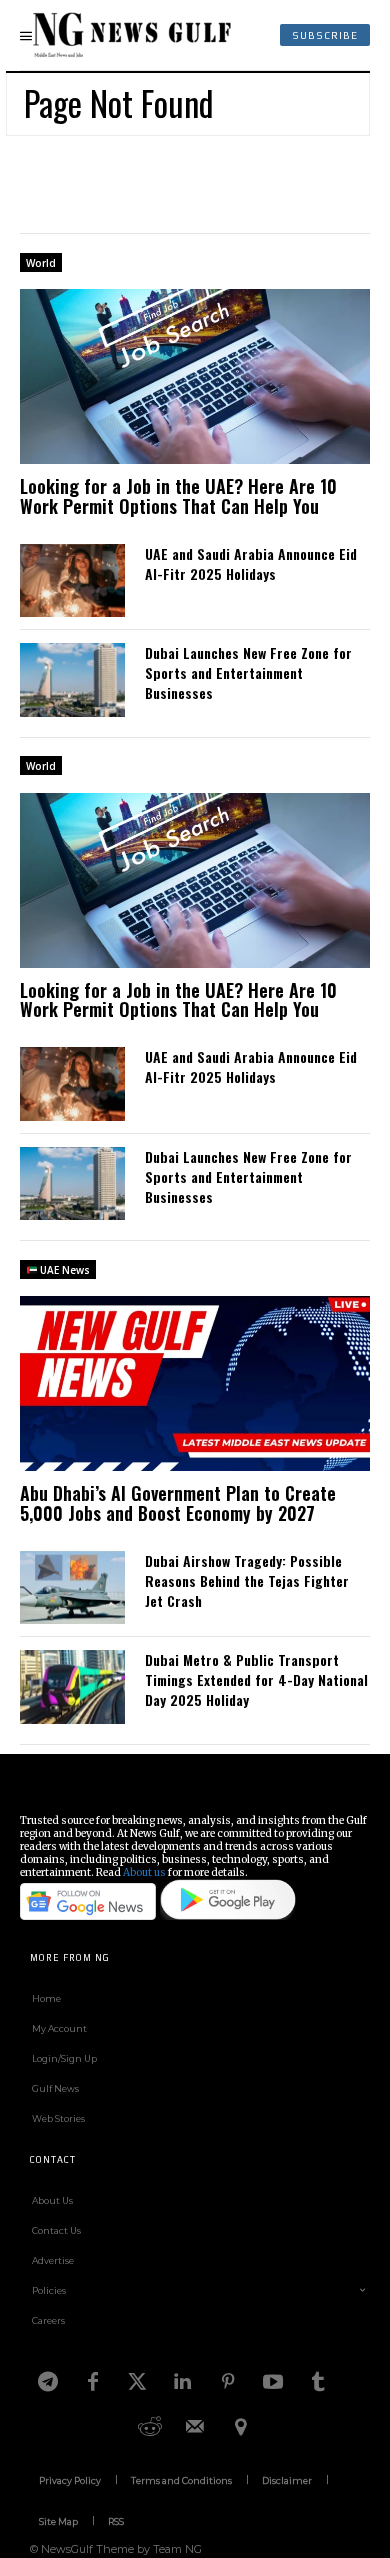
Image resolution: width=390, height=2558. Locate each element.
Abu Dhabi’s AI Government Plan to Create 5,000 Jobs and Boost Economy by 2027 (178, 1503)
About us (144, 1872)
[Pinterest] (228, 2382)
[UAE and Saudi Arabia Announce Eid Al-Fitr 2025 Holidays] (72, 581)
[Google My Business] (240, 2427)
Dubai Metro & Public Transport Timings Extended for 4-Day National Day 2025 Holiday (256, 1679)
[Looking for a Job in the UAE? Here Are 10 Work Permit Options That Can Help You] (195, 376)
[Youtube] (273, 2382)
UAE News (63, 1270)
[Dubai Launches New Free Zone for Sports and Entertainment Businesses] (72, 680)
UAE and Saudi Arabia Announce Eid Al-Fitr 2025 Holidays (251, 563)
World (41, 263)
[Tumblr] (318, 2382)
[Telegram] (48, 2382)
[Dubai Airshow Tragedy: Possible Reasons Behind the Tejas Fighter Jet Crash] (72, 1588)
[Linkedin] (183, 2382)
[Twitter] (138, 2382)
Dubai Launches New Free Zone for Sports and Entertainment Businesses (248, 672)
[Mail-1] (195, 2427)
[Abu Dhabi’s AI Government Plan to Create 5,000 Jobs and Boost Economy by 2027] (195, 1383)
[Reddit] (150, 2427)
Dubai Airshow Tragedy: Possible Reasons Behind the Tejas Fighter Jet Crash (247, 1580)
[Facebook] (93, 2382)
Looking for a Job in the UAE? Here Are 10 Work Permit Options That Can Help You (178, 496)
